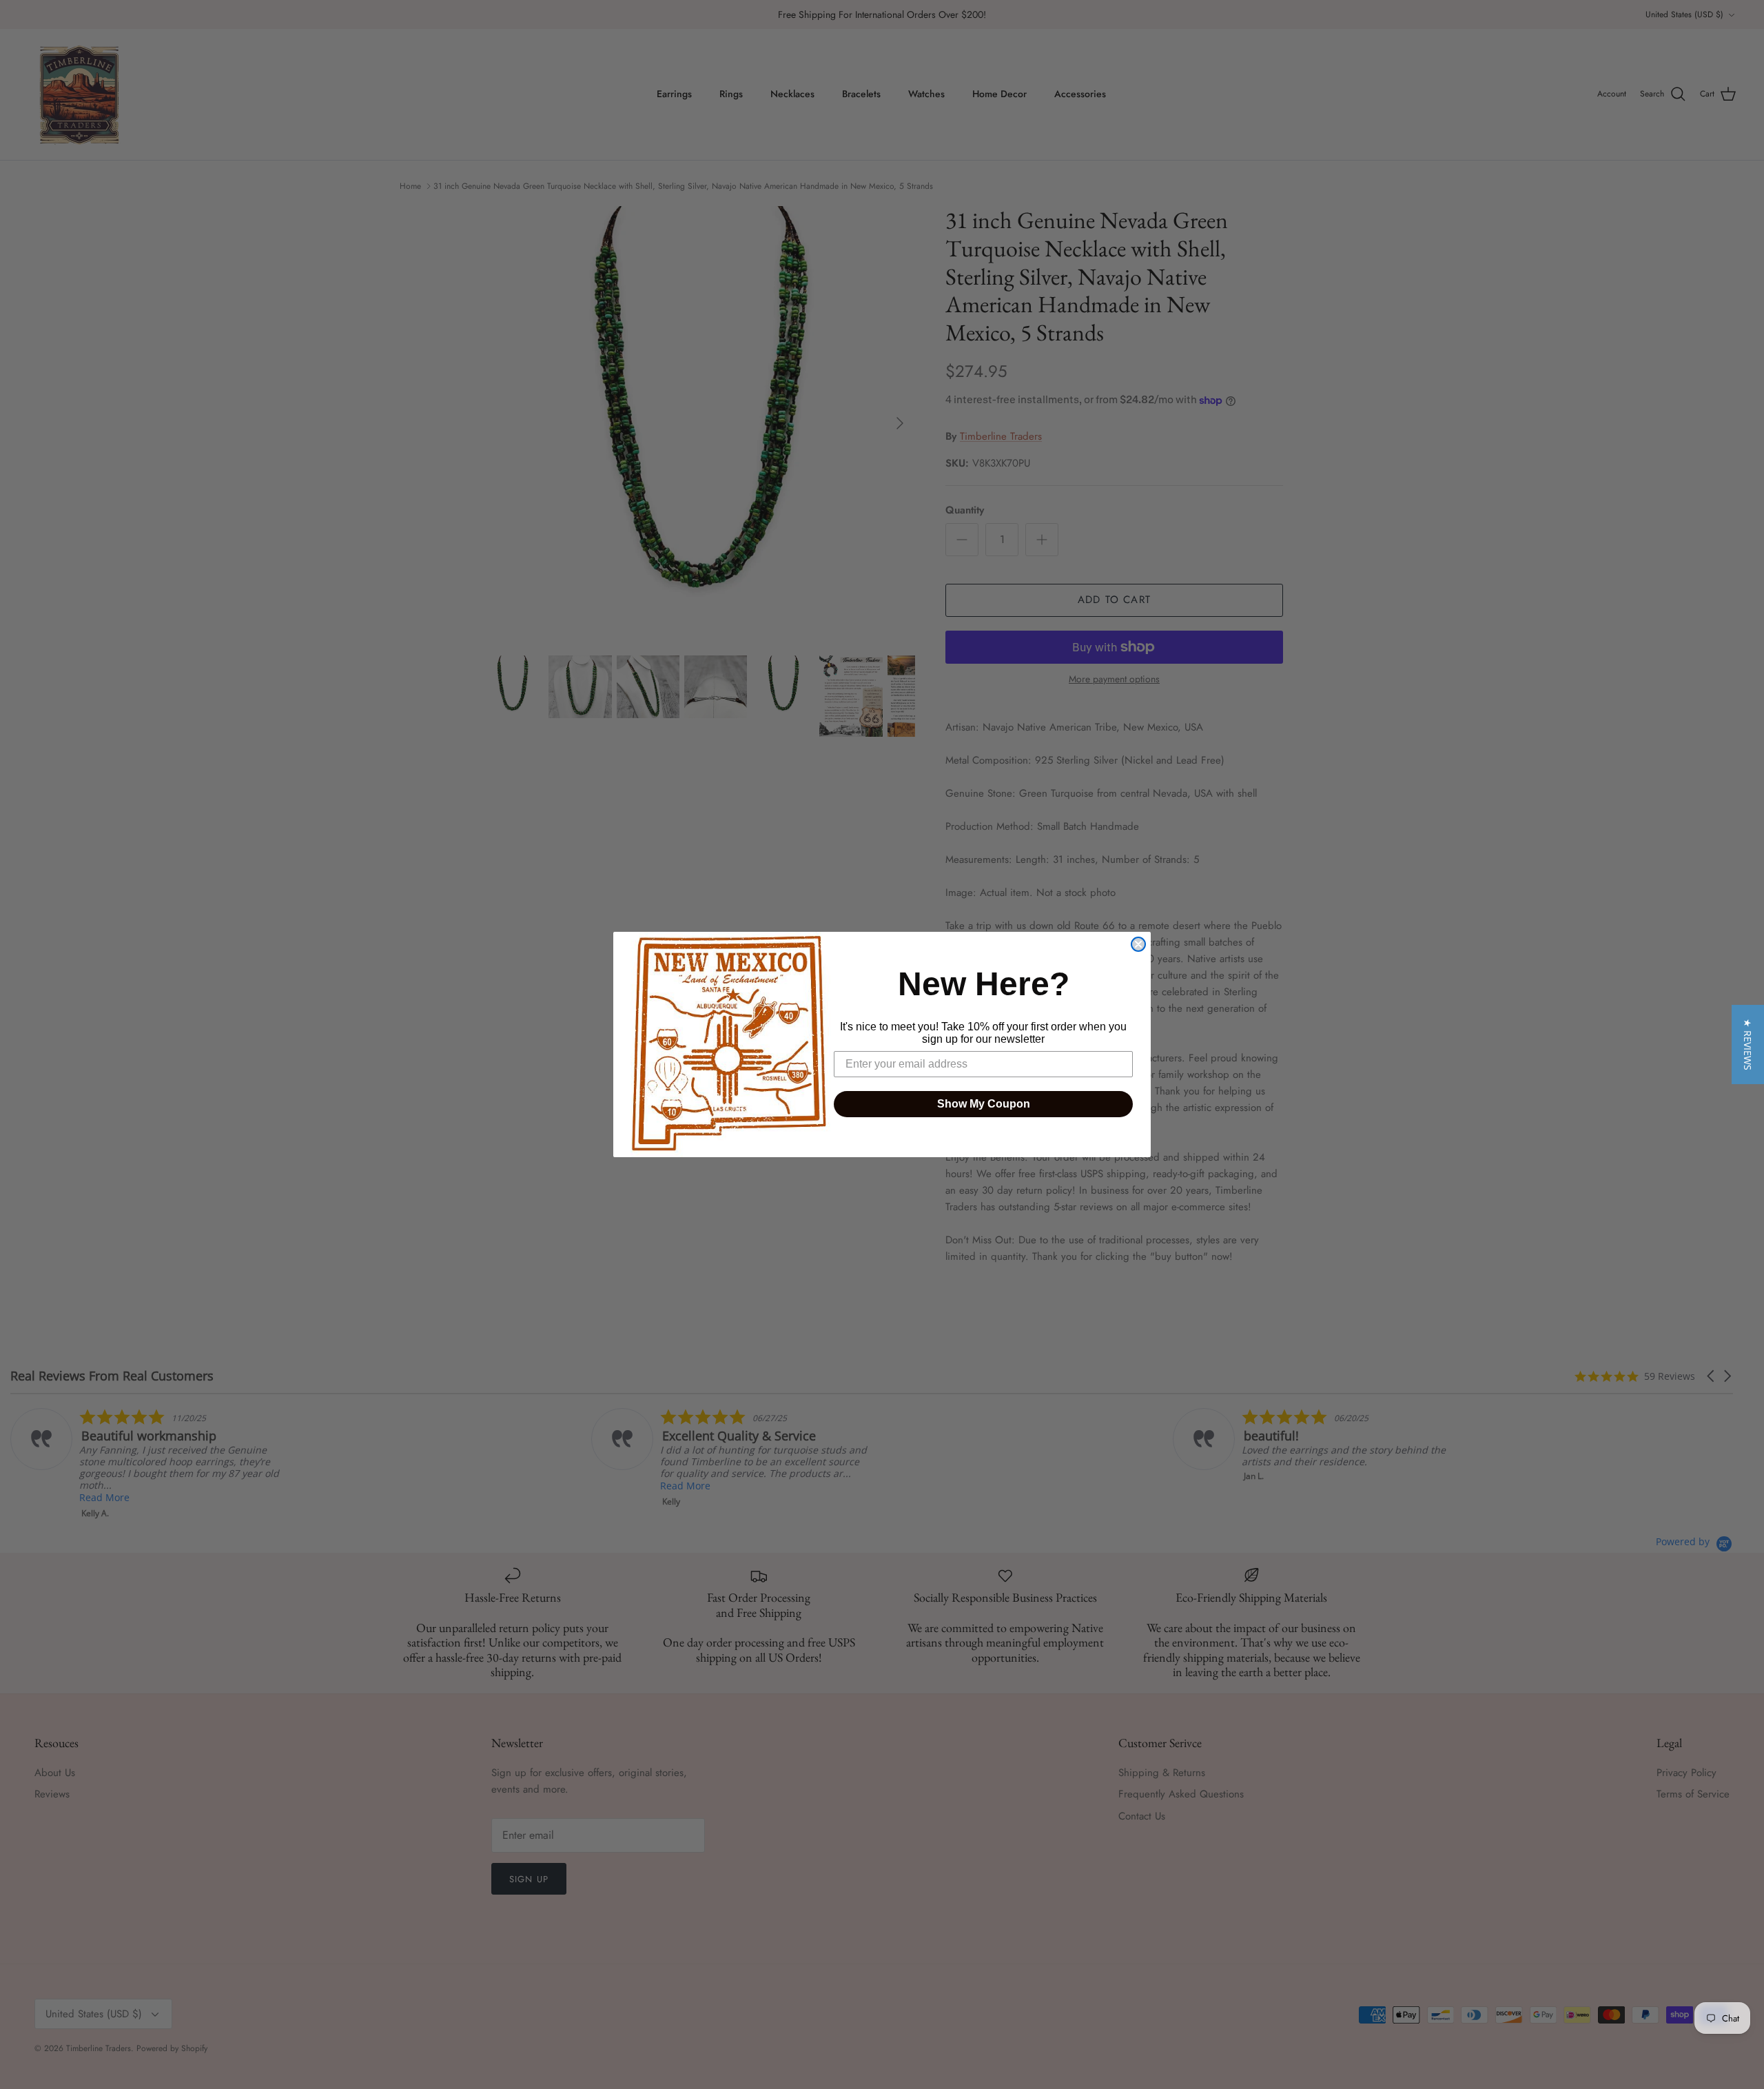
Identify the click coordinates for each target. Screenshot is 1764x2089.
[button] (1748, 1044)
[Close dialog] (1138, 944)
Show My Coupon (984, 1104)
